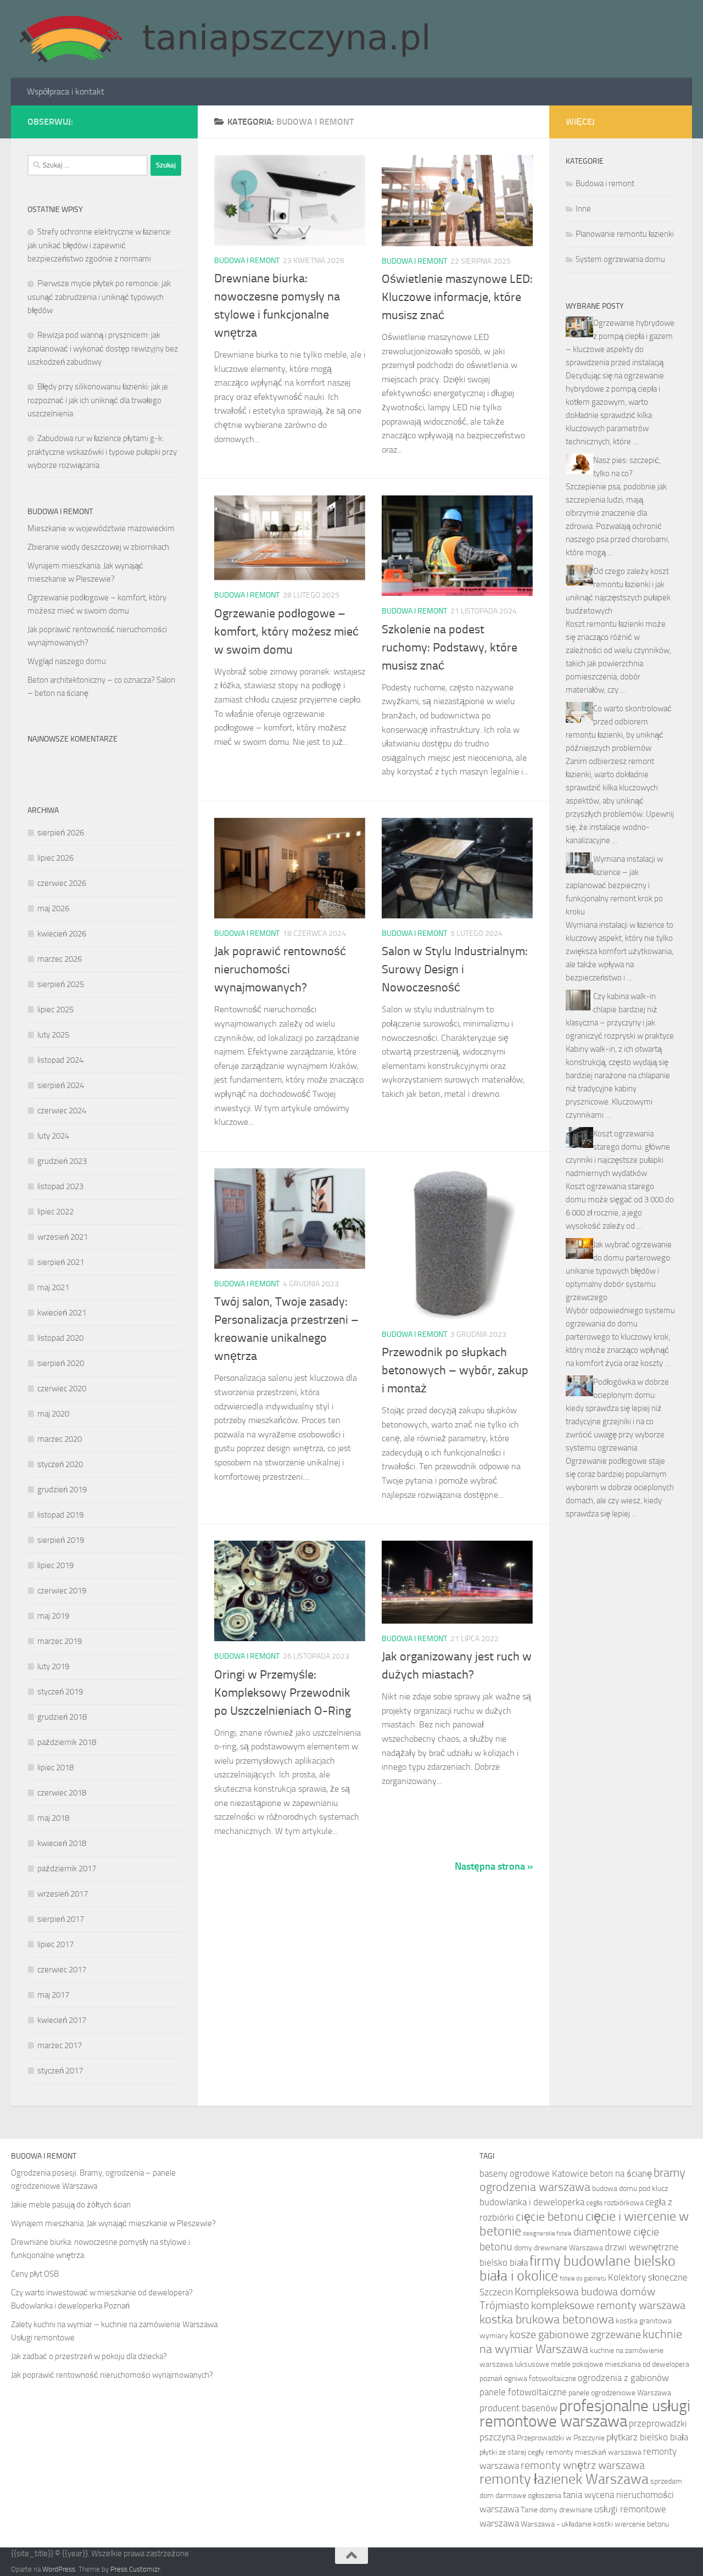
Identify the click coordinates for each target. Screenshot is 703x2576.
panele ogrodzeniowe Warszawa (620, 2393)
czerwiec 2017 (62, 1970)
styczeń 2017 (60, 2071)
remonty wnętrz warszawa (583, 2465)
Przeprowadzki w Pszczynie (561, 2438)
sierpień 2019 (61, 1540)
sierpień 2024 (61, 1085)
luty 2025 (53, 1035)
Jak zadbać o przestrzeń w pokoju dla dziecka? (89, 2356)
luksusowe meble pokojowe (559, 2364)
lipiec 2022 (55, 1212)
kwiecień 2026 (62, 934)
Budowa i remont (247, 261)
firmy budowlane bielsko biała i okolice (578, 2268)
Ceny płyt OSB (35, 2274)
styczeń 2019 (60, 1692)
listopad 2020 (60, 1338)
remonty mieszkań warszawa (594, 2452)
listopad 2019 (60, 1515)
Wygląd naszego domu (67, 661)
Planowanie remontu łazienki (625, 234)
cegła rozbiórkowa (615, 2203)
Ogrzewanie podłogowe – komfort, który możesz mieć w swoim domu (286, 632)
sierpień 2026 (61, 833)
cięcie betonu (550, 2217)
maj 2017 (53, 1995)
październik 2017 (67, 1869)
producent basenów (518, 2408)
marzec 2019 (60, 1641)
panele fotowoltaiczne (523, 2392)
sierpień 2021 (61, 1262)
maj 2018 (53, 1818)
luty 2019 (53, 1666)
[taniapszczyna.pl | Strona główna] (224, 39)
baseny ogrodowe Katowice (534, 2173)
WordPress (59, 2569)
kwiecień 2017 (62, 2020)
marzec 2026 (60, 959)
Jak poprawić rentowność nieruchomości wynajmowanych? (280, 969)
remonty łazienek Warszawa (564, 2479)
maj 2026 (53, 908)
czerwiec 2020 (62, 1389)
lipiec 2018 (55, 1767)
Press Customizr (135, 2569)
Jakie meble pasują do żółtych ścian (71, 2205)
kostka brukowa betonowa (547, 2319)
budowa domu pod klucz (630, 2189)
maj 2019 (53, 1616)
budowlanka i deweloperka (532, 2202)
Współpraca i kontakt (66, 91)
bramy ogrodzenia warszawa (582, 2180)
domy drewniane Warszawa (559, 2248)
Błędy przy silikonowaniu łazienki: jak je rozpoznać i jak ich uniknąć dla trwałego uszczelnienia (98, 400)
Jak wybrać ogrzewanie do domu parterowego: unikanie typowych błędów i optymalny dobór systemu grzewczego (619, 1271)
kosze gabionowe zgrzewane (575, 2335)
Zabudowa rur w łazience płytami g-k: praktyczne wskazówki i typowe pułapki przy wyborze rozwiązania (102, 452)
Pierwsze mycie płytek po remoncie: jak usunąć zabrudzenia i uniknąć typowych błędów (99, 297)
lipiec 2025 (55, 1010)
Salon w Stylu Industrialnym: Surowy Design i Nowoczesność (455, 969)
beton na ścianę (621, 2173)
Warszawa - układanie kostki (567, 2524)
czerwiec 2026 (62, 883)
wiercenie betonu (642, 2524)
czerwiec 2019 (62, 1591)
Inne (583, 209)
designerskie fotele (547, 2234)
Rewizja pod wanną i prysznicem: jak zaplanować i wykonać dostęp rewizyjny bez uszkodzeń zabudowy (103, 349)
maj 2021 (53, 1287)
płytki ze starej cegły (512, 2452)
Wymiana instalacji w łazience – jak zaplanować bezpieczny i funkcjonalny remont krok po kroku (614, 885)
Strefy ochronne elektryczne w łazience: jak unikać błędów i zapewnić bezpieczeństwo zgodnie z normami (100, 245)
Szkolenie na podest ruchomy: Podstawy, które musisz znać (450, 648)
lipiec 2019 (55, 1565)
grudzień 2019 (62, 1490)
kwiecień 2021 (62, 1313)
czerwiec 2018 (62, 1793)
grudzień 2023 (62, 1161)
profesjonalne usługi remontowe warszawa (585, 2414)
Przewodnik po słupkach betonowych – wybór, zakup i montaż (455, 1370)
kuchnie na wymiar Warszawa (581, 2342)
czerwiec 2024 (62, 1111)
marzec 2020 (60, 1439)
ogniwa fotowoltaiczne (540, 2379)
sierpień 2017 (61, 1919)
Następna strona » (494, 1866)
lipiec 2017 (55, 1944)
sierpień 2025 (61, 984)
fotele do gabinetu (583, 2279)
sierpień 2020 (61, 1363)
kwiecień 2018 (62, 1843)
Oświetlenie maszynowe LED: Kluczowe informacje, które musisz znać (457, 297)
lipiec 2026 (55, 858)
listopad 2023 (60, 1186)
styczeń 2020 (60, 1464)
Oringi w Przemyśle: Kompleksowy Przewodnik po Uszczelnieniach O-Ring (283, 1693)
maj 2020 (53, 1414)
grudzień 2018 (62, 1717)
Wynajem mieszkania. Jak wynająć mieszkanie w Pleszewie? (113, 2223)
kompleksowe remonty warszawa (608, 2305)
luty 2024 (53, 1136)
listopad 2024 (60, 1060)
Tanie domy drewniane (557, 2510)
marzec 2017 (60, 2045)
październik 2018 (67, 1742)
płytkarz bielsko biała (647, 2437)
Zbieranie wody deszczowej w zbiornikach (98, 547)
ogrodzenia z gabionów (623, 2378)
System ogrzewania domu (620, 259)
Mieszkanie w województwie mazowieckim (101, 528)
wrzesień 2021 (63, 1237)
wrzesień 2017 (63, 1894)
